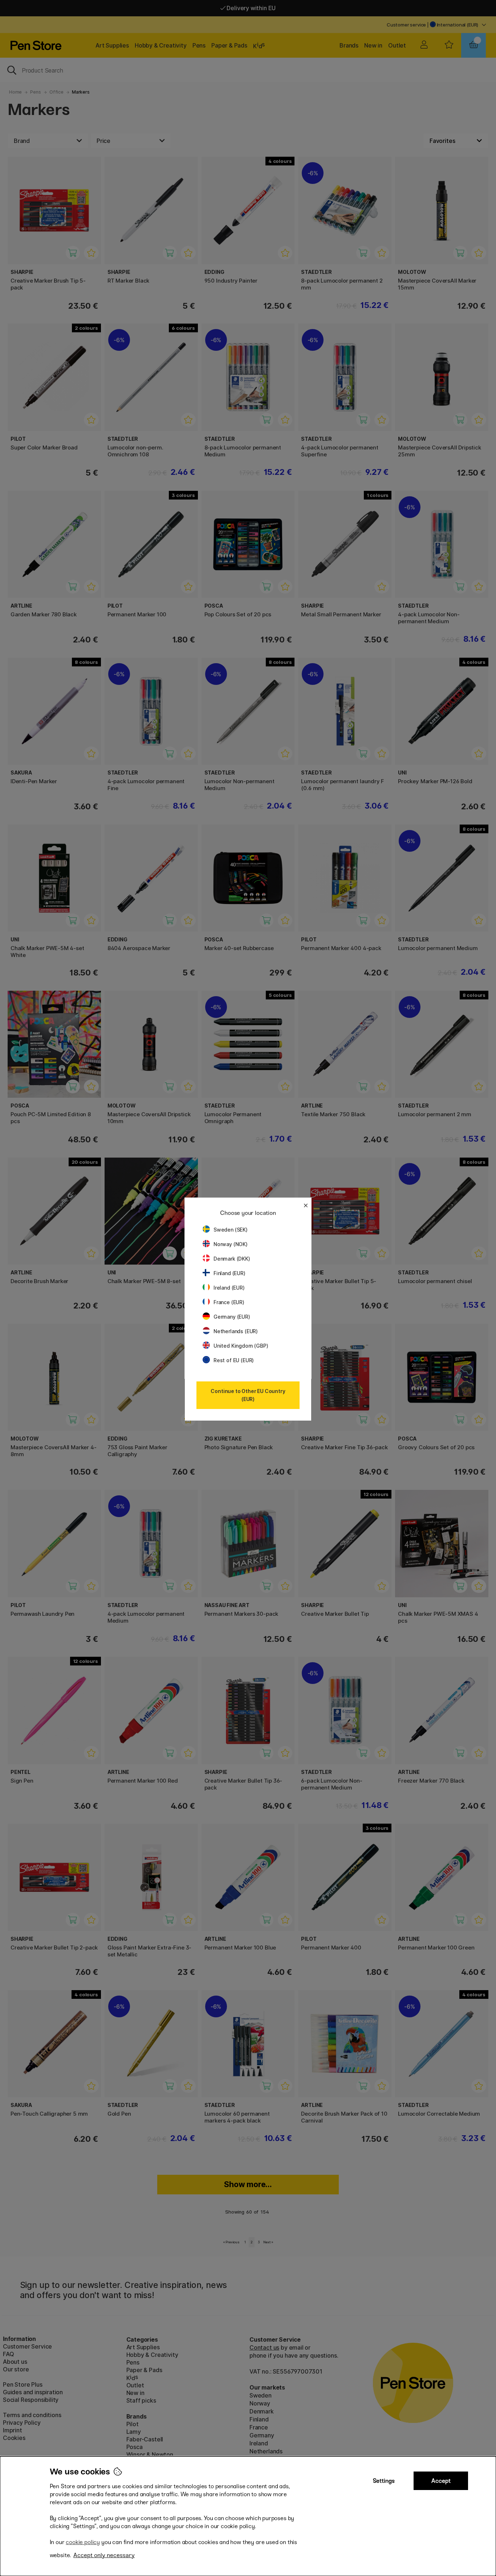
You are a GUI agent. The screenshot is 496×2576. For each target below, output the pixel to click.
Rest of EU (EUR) (234, 1360)
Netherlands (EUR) (236, 1331)
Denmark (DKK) (232, 1259)
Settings (384, 2481)
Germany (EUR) (232, 1317)
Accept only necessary (104, 2555)
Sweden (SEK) (231, 1230)
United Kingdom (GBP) (241, 1346)
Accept (441, 2481)
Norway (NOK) (231, 1244)
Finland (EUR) (229, 1273)
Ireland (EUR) (229, 1288)
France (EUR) (229, 1302)
